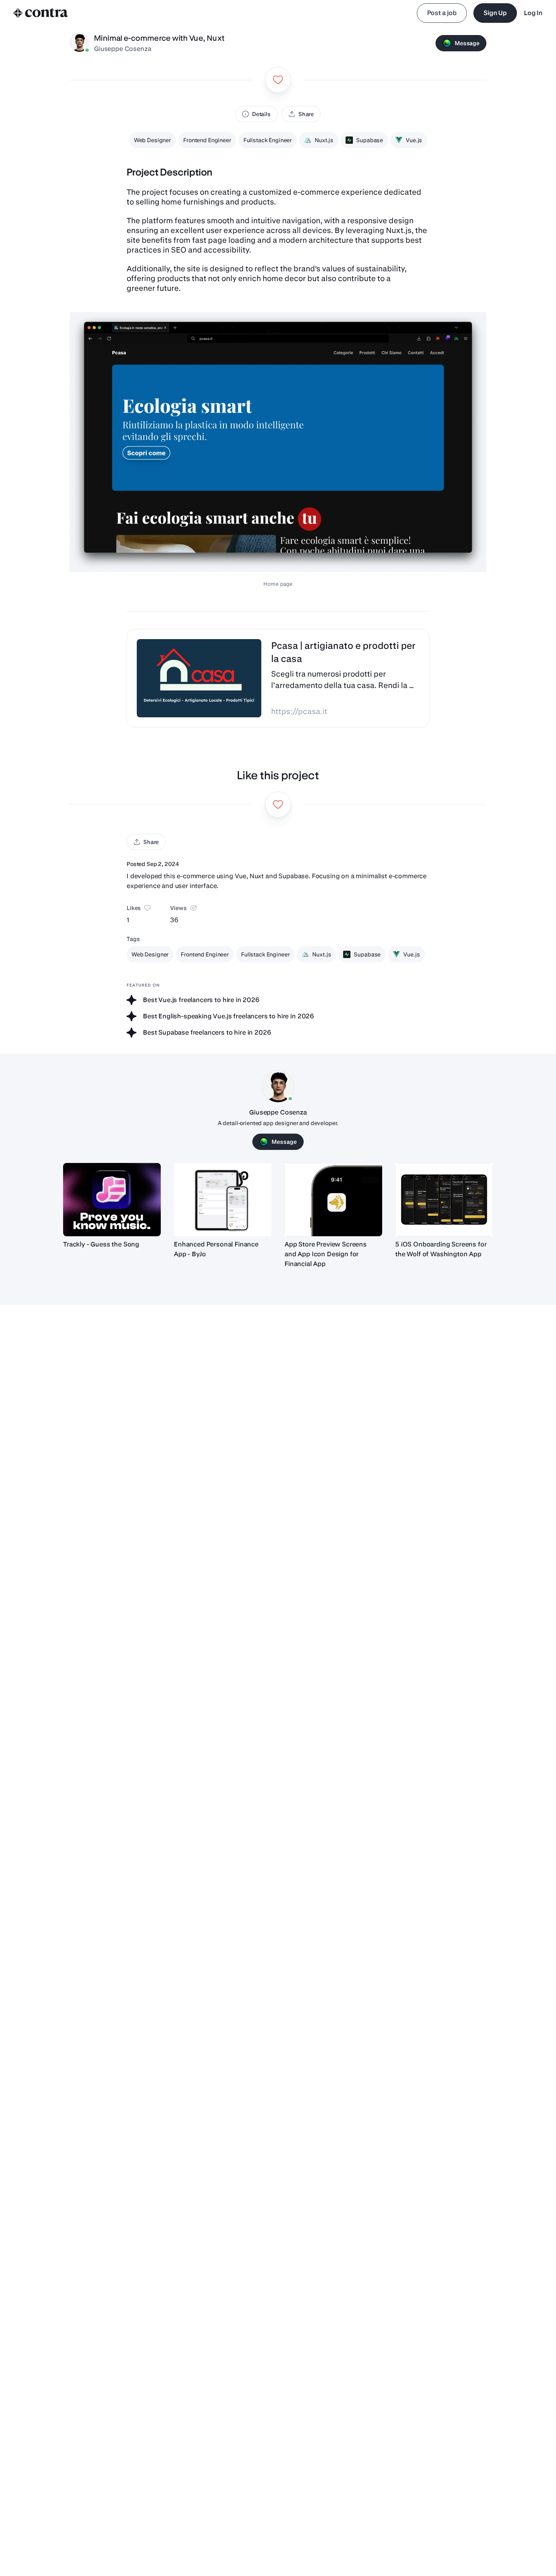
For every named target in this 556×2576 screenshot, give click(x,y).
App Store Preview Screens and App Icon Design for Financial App (326, 1254)
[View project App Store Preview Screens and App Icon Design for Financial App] (333, 1200)
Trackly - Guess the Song (101, 1244)
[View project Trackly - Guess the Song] (112, 1200)
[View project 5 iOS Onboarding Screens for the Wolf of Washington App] (444, 1200)
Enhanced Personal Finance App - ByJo (216, 1249)
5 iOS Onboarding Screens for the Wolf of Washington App (441, 1249)
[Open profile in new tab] (79, 43)
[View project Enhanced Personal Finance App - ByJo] (223, 1200)
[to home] (41, 13)
